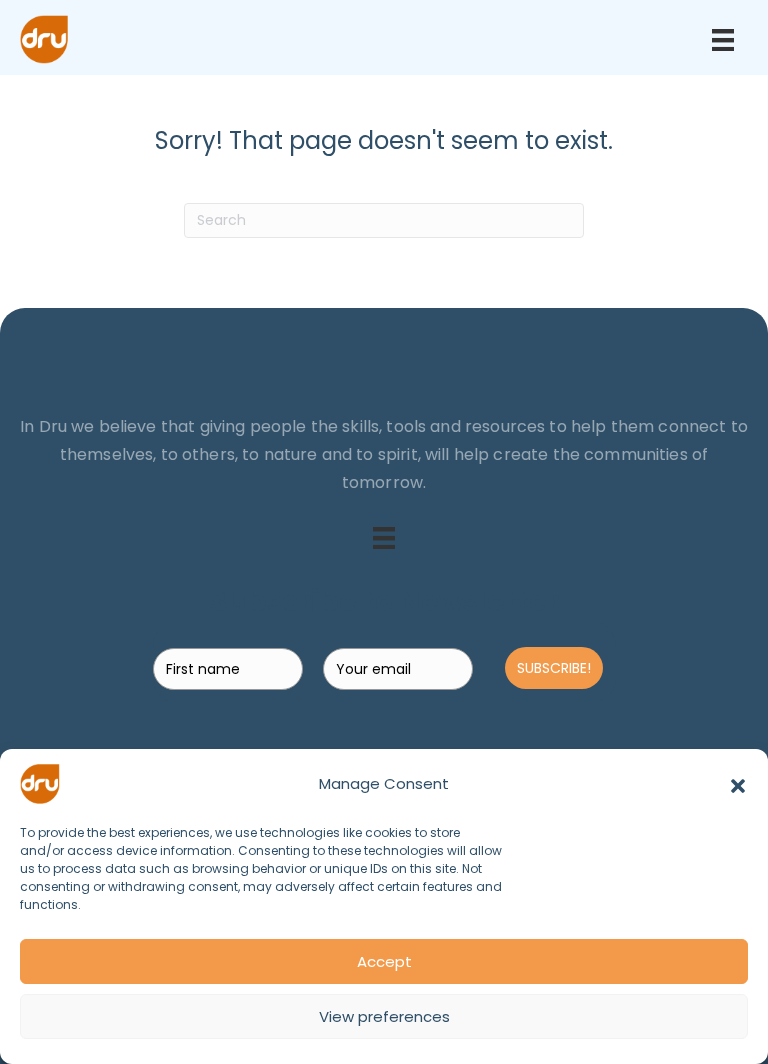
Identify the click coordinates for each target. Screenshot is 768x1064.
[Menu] (723, 40)
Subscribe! (554, 668)
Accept (384, 961)
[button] (738, 784)
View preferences (384, 1016)
